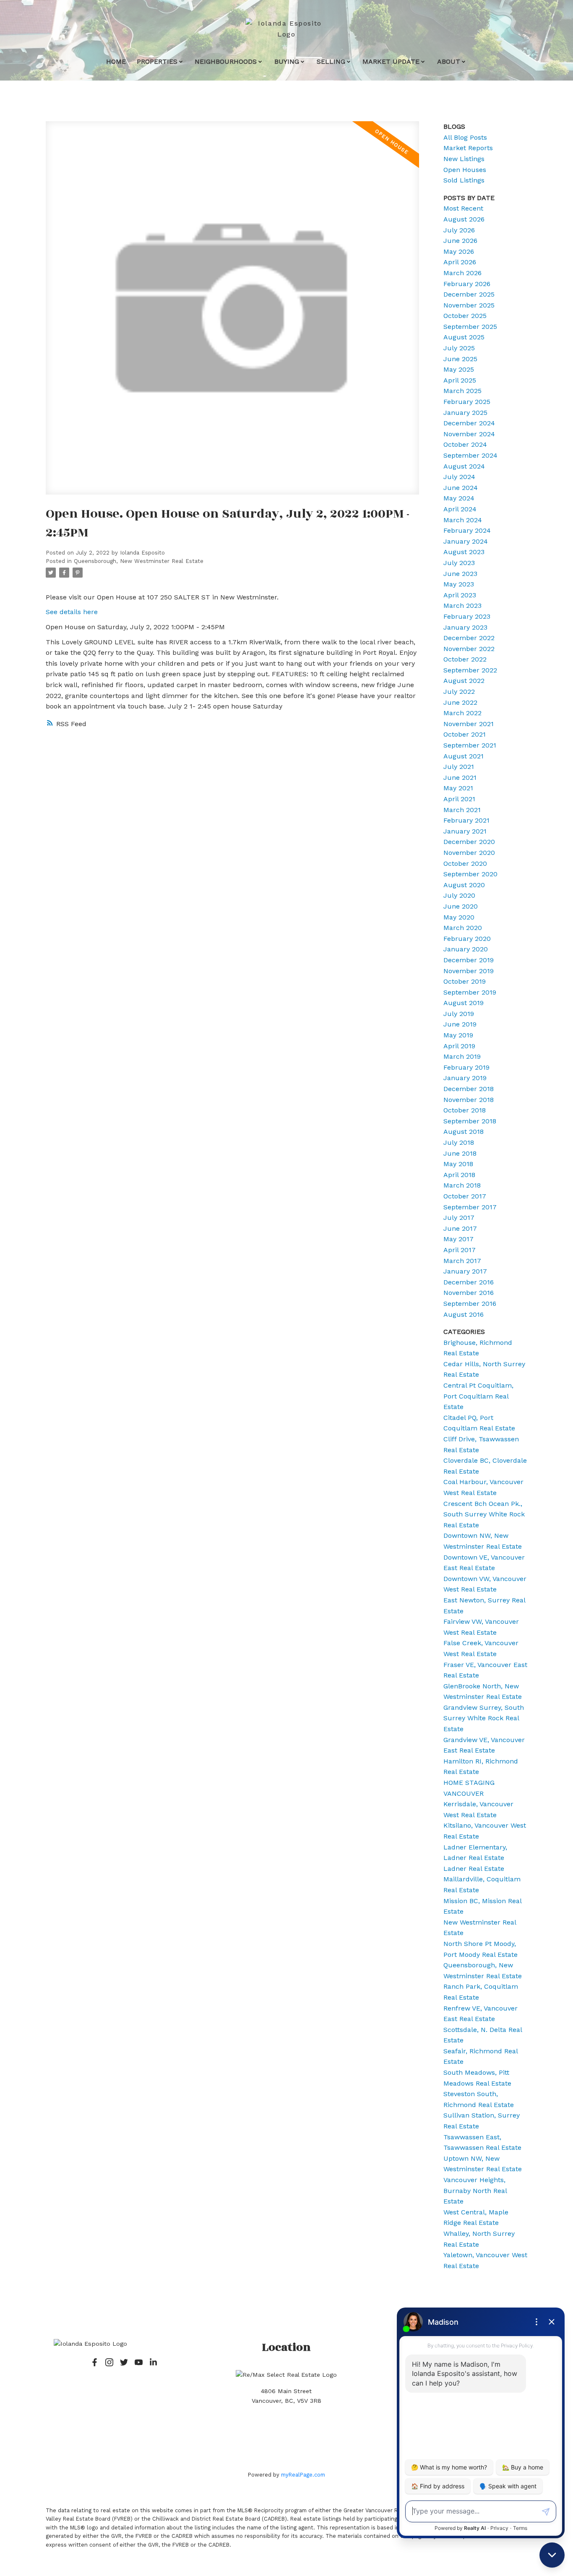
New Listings (464, 159)
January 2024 (466, 541)
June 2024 (461, 488)
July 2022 (459, 692)
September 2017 (470, 1207)
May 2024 (459, 498)
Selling (331, 61)
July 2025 (459, 348)
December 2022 (469, 638)
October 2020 (465, 863)
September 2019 (470, 992)
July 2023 (459, 563)
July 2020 (459, 895)
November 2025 (469, 305)
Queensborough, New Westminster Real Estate (139, 561)
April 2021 (459, 799)
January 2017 (465, 1271)
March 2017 (462, 1261)
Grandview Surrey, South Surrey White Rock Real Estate (484, 1718)
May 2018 (458, 1164)
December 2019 (469, 960)
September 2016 (470, 1304)
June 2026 (460, 241)
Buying (287, 61)
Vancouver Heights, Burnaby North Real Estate (475, 2191)
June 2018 (460, 1153)
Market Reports (468, 148)
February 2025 (467, 402)
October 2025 (465, 316)
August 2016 (464, 1314)
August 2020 (464, 885)
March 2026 (462, 273)
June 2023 (460, 574)
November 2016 (469, 1293)
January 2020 (466, 949)
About (449, 61)
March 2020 (463, 928)
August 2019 (464, 1003)
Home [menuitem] (116, 61)
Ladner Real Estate (474, 1869)
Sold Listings (464, 180)
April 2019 (459, 1046)
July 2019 (459, 1014)
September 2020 (470, 874)
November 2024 (469, 434)
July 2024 (459, 477)
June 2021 (460, 777)
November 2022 (469, 649)
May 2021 (458, 788)
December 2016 (469, 1282)
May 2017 (458, 1239)
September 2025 (470, 327)
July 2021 (459, 767)
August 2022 (464, 681)
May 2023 (459, 584)
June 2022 (460, 702)
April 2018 (459, 1175)
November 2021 (469, 724)
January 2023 (465, 627)
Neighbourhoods (226, 61)
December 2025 (469, 294)
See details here (72, 612)
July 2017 (459, 1218)
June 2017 (460, 1228)
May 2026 (459, 251)
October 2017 (465, 1196)
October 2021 (465, 734)
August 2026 (464, 219)
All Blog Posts (465, 137)
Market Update (391, 61)
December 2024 (469, 423)
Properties (157, 61)
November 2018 (469, 1100)
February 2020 (467, 939)
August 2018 (464, 1132)
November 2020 (469, 853)
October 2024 (465, 444)
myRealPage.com (303, 2475)
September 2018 (470, 1121)
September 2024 (470, 455)
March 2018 (462, 1185)
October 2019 (465, 981)
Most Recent (463, 208)
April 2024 (460, 509)
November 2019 (469, 971)
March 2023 (462, 606)
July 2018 (459, 1142)
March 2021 (462, 810)
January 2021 (465, 831)
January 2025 (465, 413)
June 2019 (460, 1024)
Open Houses (465, 170)
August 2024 (464, 466)
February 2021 (466, 820)
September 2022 (470, 670)
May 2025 (459, 369)
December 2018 (469, 1089)
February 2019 (466, 1067)
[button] (95, 2362)
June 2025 (460, 359)
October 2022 (465, 659)
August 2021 (464, 756)
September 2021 (470, 745)
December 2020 (469, 842)
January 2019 (465, 1078)
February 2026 (467, 284)
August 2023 (464, 552)
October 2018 (465, 1110)
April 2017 (460, 1250)
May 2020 (459, 917)
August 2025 (464, 337)
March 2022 (462, 713)
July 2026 (459, 230)
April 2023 (460, 595)
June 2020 (461, 906)
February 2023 (467, 616)
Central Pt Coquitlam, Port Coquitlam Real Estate (478, 1396)
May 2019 (458, 1035)
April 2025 (460, 380)
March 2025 (462, 391)
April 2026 (460, 262)
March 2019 (462, 1056)
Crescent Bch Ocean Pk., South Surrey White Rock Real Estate (484, 1514)
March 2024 (463, 520)
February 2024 (467, 530)
